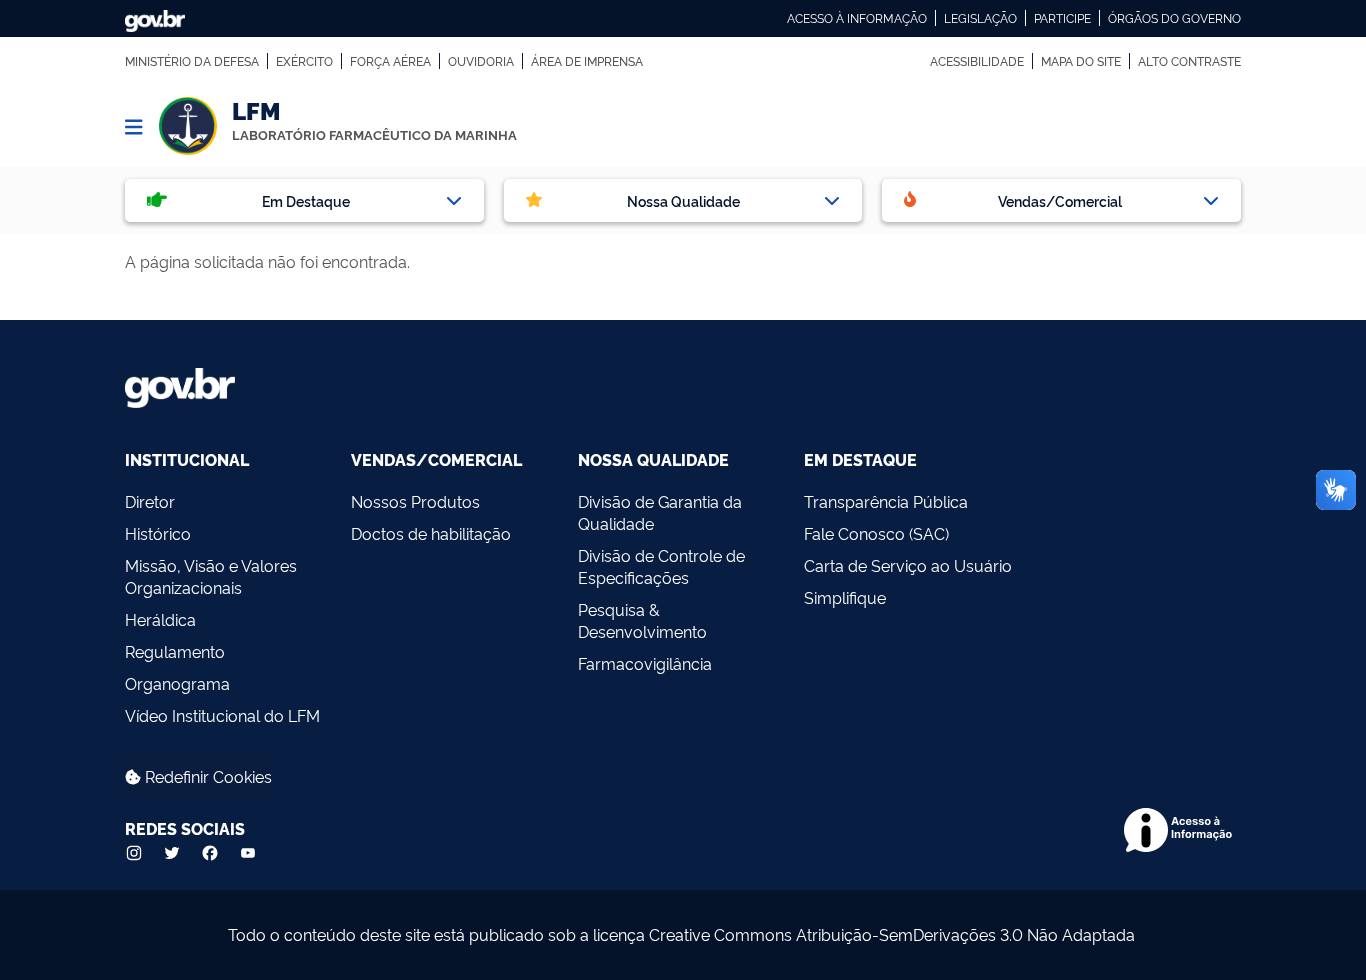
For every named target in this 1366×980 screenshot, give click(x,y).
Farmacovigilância (645, 663)
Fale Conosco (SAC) (876, 533)
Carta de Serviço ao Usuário (908, 565)
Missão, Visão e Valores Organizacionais (211, 576)
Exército (304, 61)
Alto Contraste (1189, 61)
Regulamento (175, 651)
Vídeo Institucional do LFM (222, 715)
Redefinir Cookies (206, 776)
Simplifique (845, 597)
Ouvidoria (481, 61)
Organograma (177, 683)
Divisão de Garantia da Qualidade (660, 512)
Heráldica (160, 619)
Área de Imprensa (587, 61)
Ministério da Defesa (192, 61)
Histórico (158, 533)
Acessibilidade (977, 61)
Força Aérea (390, 61)
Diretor (150, 501)
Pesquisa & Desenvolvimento (642, 620)
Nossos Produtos (415, 501)
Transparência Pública (886, 501)
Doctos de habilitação (431, 533)
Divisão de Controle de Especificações (661, 566)
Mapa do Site (1081, 61)
